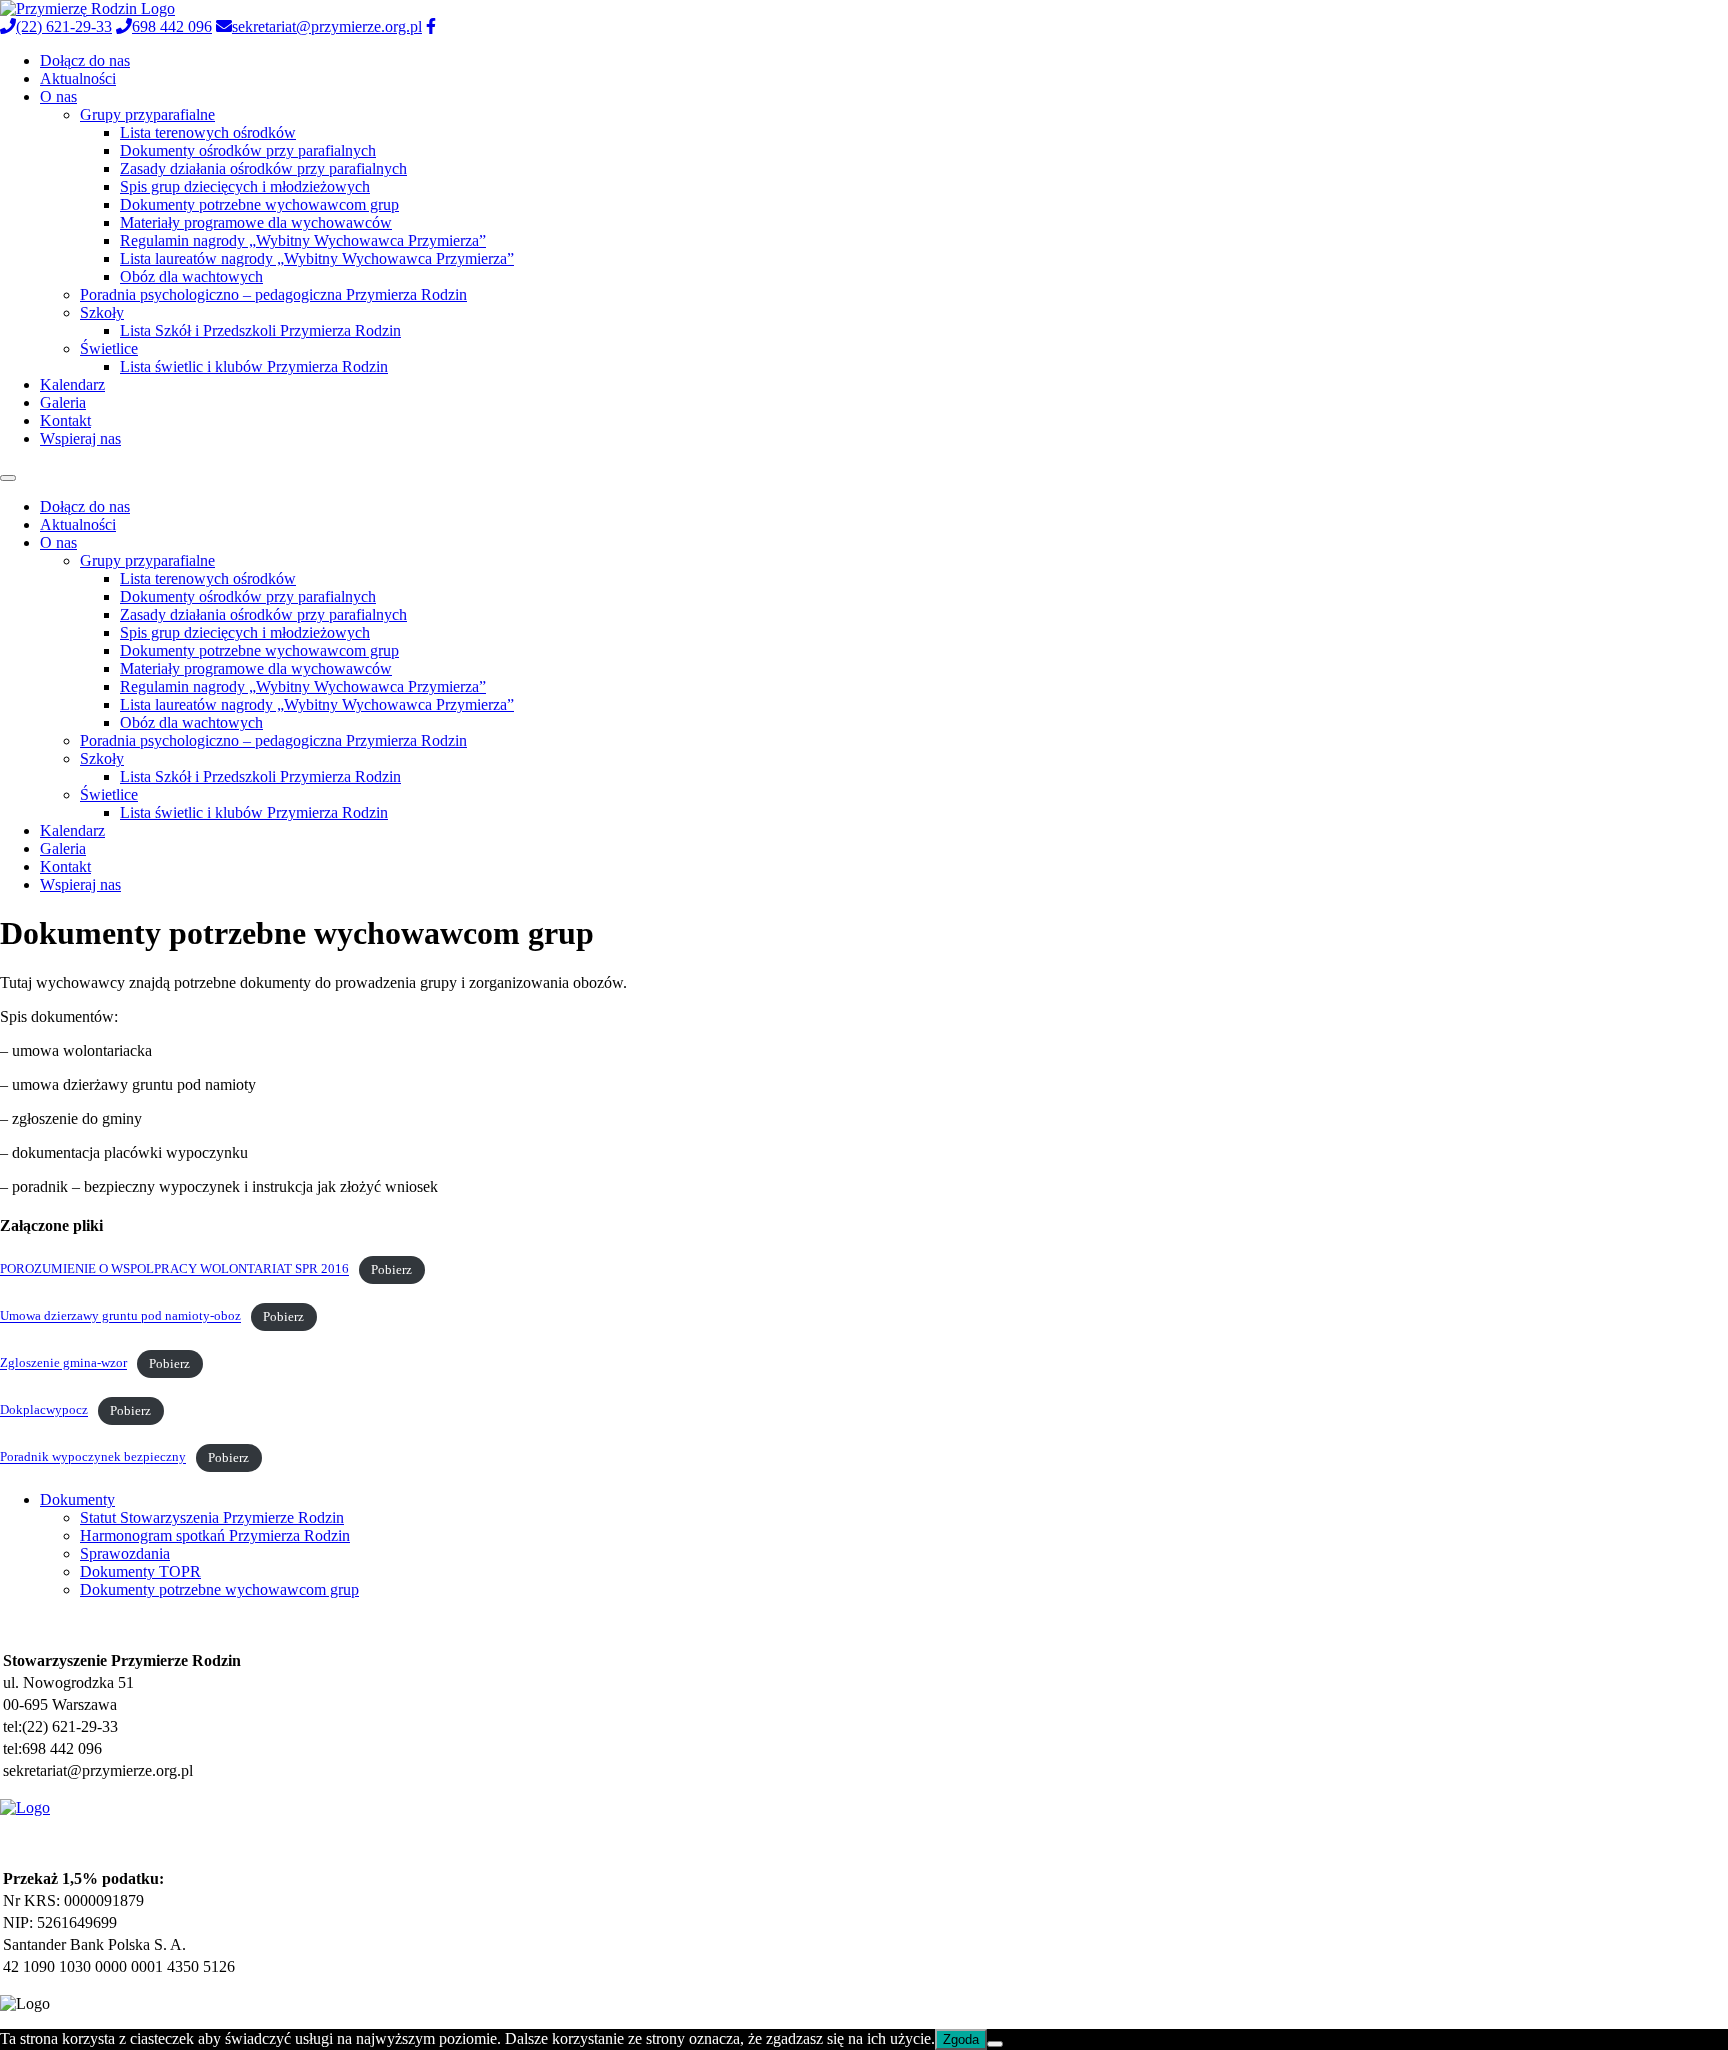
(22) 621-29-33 (64, 26)
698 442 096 (172, 26)
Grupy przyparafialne (147, 114)
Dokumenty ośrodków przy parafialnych (248, 150)
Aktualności (78, 78)
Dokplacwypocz (44, 1411)
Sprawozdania (125, 1553)
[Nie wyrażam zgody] (995, 2044)
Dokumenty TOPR (140, 1571)
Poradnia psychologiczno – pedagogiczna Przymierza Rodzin (273, 294)
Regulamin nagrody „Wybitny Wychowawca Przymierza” (303, 240)
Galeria (63, 402)
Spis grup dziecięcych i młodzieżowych (245, 186)
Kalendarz (72, 384)
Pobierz (391, 1270)
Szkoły (102, 312)
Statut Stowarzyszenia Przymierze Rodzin (212, 1517)
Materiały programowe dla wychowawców (256, 222)
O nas (58, 96)
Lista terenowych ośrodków (208, 132)
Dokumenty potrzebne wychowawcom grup (259, 204)
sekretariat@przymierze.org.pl (327, 26)
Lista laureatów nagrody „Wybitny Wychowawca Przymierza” (317, 258)
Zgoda (961, 2039)
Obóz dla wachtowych (191, 276)
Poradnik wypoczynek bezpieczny (93, 1458)
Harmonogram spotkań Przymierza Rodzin (215, 1535)
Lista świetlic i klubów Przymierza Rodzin (254, 366)
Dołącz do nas (85, 60)
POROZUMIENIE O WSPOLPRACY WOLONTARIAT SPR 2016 (174, 1270)
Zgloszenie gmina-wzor (63, 1364)
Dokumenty (77, 1499)
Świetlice (109, 348)
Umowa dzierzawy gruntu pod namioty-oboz (120, 1317)
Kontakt (65, 420)
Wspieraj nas (80, 438)
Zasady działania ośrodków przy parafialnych (263, 168)
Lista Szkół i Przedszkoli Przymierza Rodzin (260, 330)
